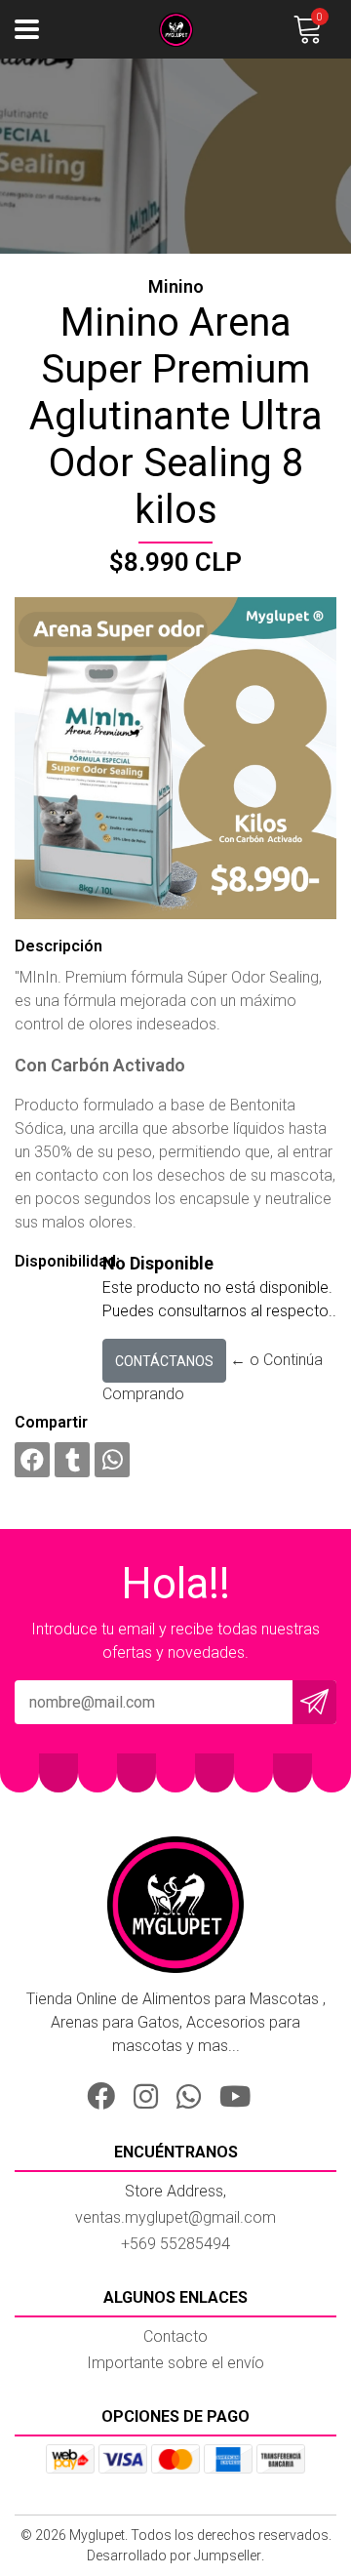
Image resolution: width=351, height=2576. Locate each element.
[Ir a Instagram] (153, 2093)
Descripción (58, 946)
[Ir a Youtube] (242, 2093)
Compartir (51, 1422)
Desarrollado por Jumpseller (174, 2556)
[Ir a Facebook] (108, 2093)
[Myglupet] (175, 30)
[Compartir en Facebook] (32, 1460)
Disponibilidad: (51, 1261)
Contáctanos (164, 1361)
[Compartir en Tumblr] (72, 1460)
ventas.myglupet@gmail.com (175, 2217)
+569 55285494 (175, 2244)
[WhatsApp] (196, 2093)
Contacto (175, 2336)
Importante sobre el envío (175, 2363)
